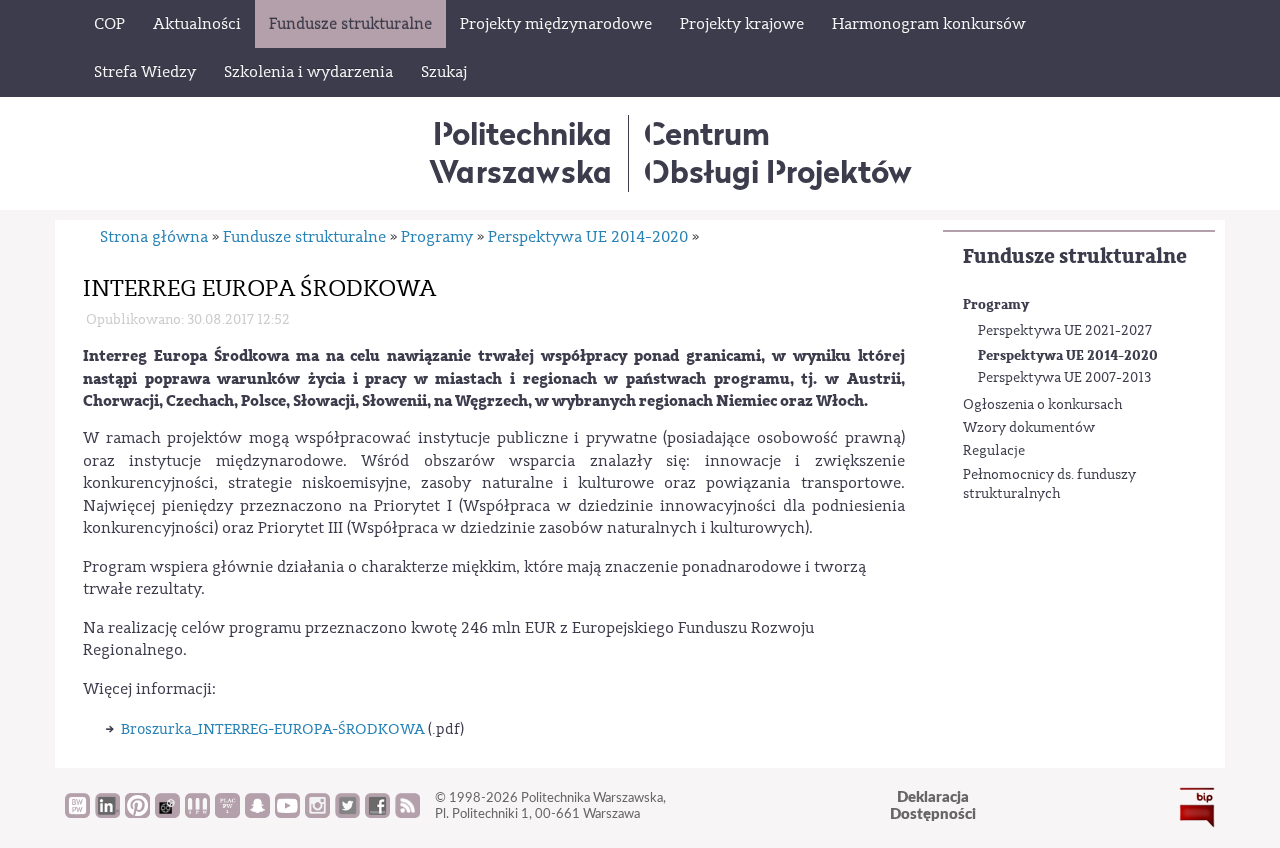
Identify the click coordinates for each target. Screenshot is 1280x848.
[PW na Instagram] (317, 813)
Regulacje (994, 451)
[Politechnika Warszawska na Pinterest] (137, 813)
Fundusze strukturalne (1075, 256)
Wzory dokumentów (1029, 428)
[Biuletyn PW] (197, 813)
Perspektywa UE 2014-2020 (1068, 355)
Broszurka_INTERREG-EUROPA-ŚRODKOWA (273, 729)
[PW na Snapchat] (257, 813)
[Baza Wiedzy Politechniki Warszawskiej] (77, 813)
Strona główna (154, 237)
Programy (996, 304)
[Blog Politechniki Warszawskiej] (227, 813)
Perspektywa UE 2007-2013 (1064, 378)
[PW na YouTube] (287, 813)
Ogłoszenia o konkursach (1043, 405)
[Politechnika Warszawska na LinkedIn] (107, 813)
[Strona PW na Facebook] (377, 813)
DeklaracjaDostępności (933, 806)
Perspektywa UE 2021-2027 (1065, 331)
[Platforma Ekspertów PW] (167, 813)
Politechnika (520, 152)
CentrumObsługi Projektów (778, 152)
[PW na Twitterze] (347, 813)
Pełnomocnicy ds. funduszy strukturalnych (1049, 485)
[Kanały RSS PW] (407, 813)
